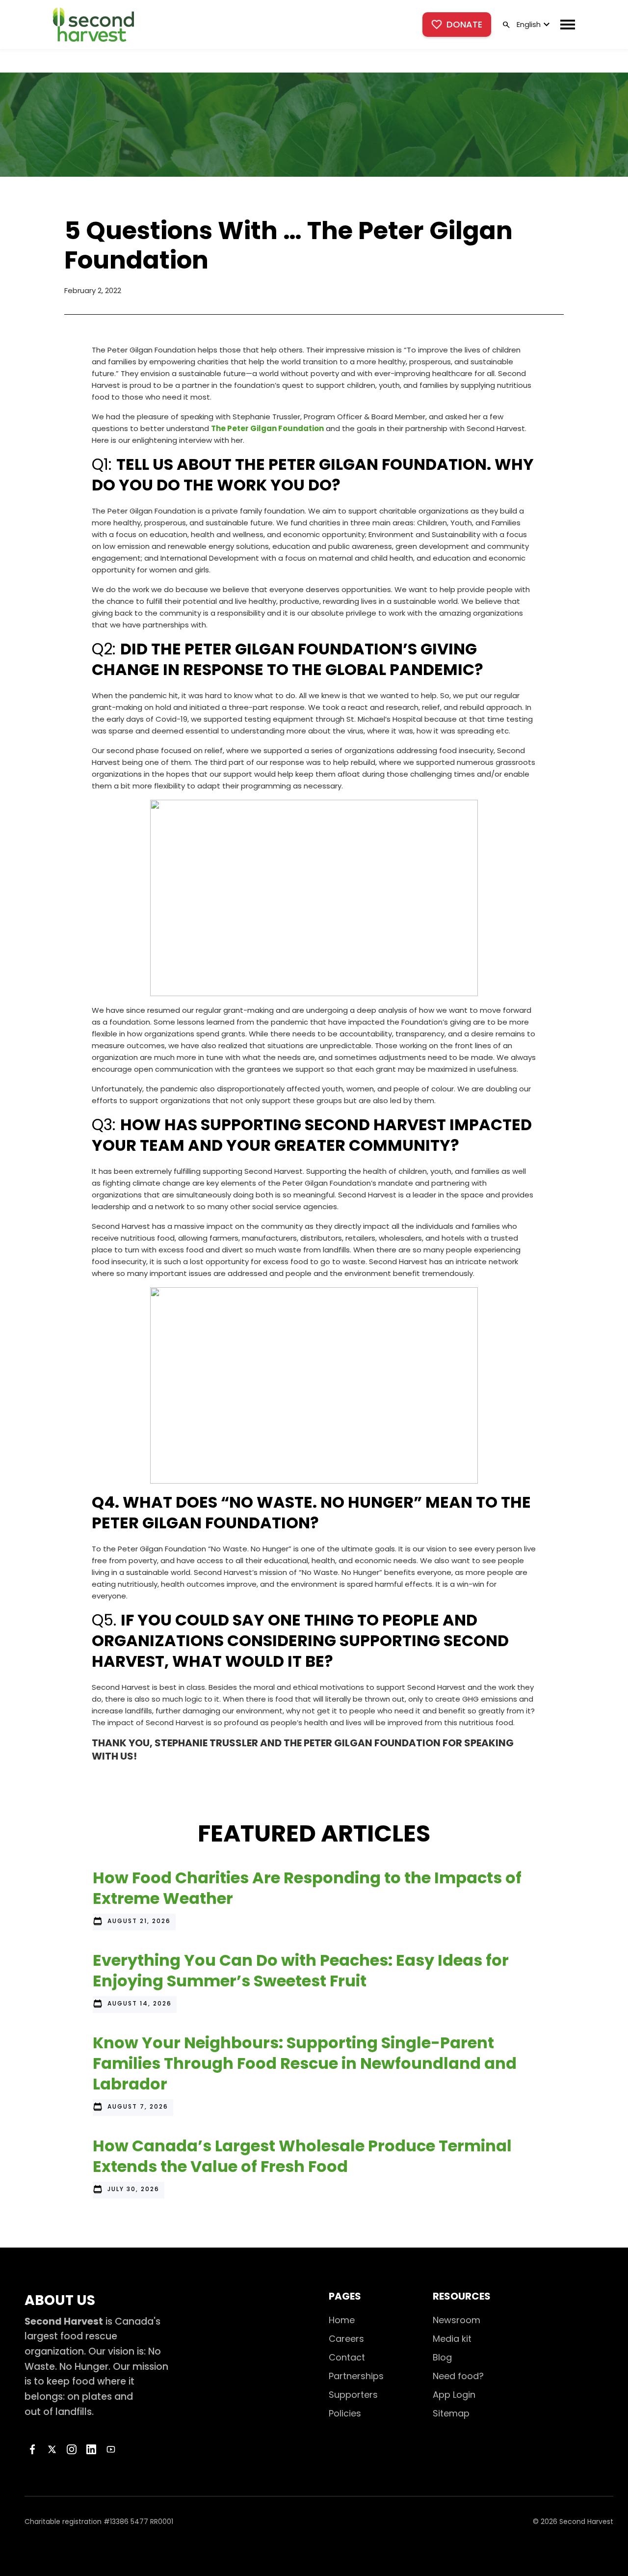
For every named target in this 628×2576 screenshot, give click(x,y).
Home (342, 2320)
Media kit (452, 2339)
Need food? (458, 2376)
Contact (347, 2357)
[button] (532, 25)
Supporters (353, 2395)
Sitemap (451, 2413)
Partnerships (356, 2376)
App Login (454, 2395)
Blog (442, 2357)
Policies (345, 2413)
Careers (346, 2339)
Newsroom (457, 2320)
